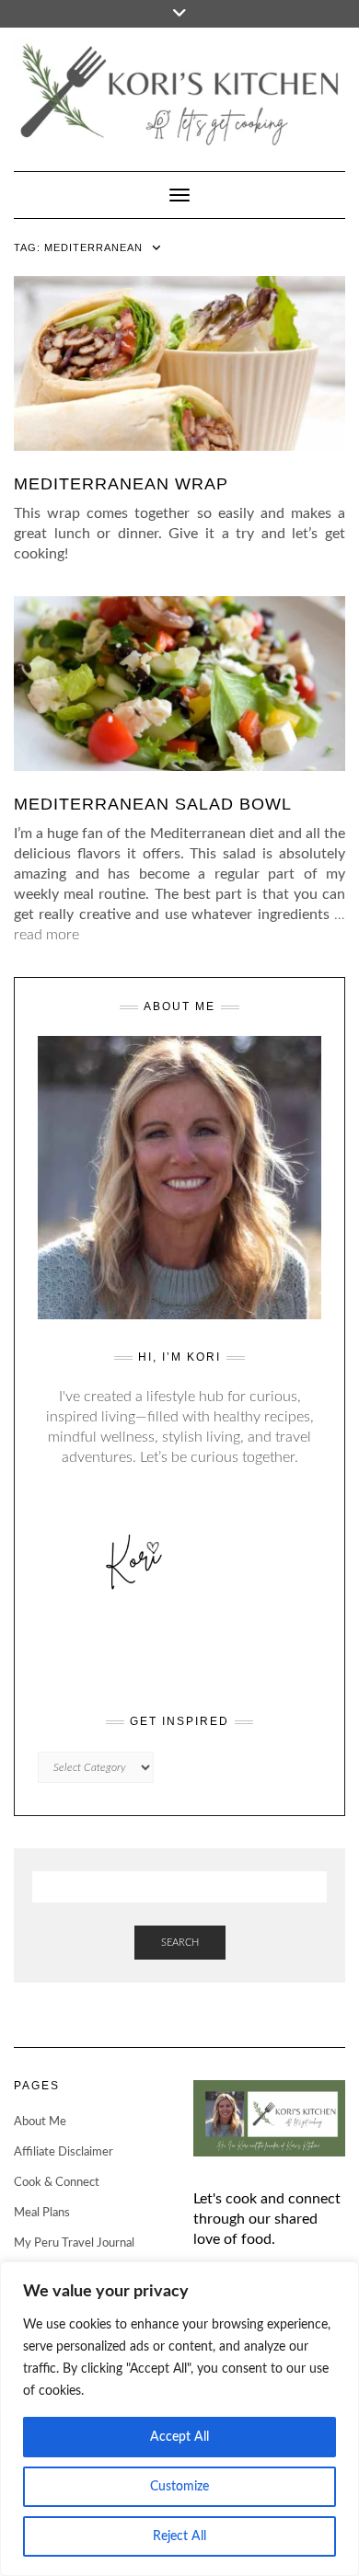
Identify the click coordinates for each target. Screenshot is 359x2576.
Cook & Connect (57, 2183)
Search (180, 1943)
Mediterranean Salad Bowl (153, 804)
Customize (179, 2487)
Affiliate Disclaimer (64, 2152)
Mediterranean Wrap (121, 484)
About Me (40, 2122)
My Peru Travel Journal (74, 2243)
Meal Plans (42, 2213)
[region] (179, 2419)
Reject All (179, 2536)
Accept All (179, 2437)
